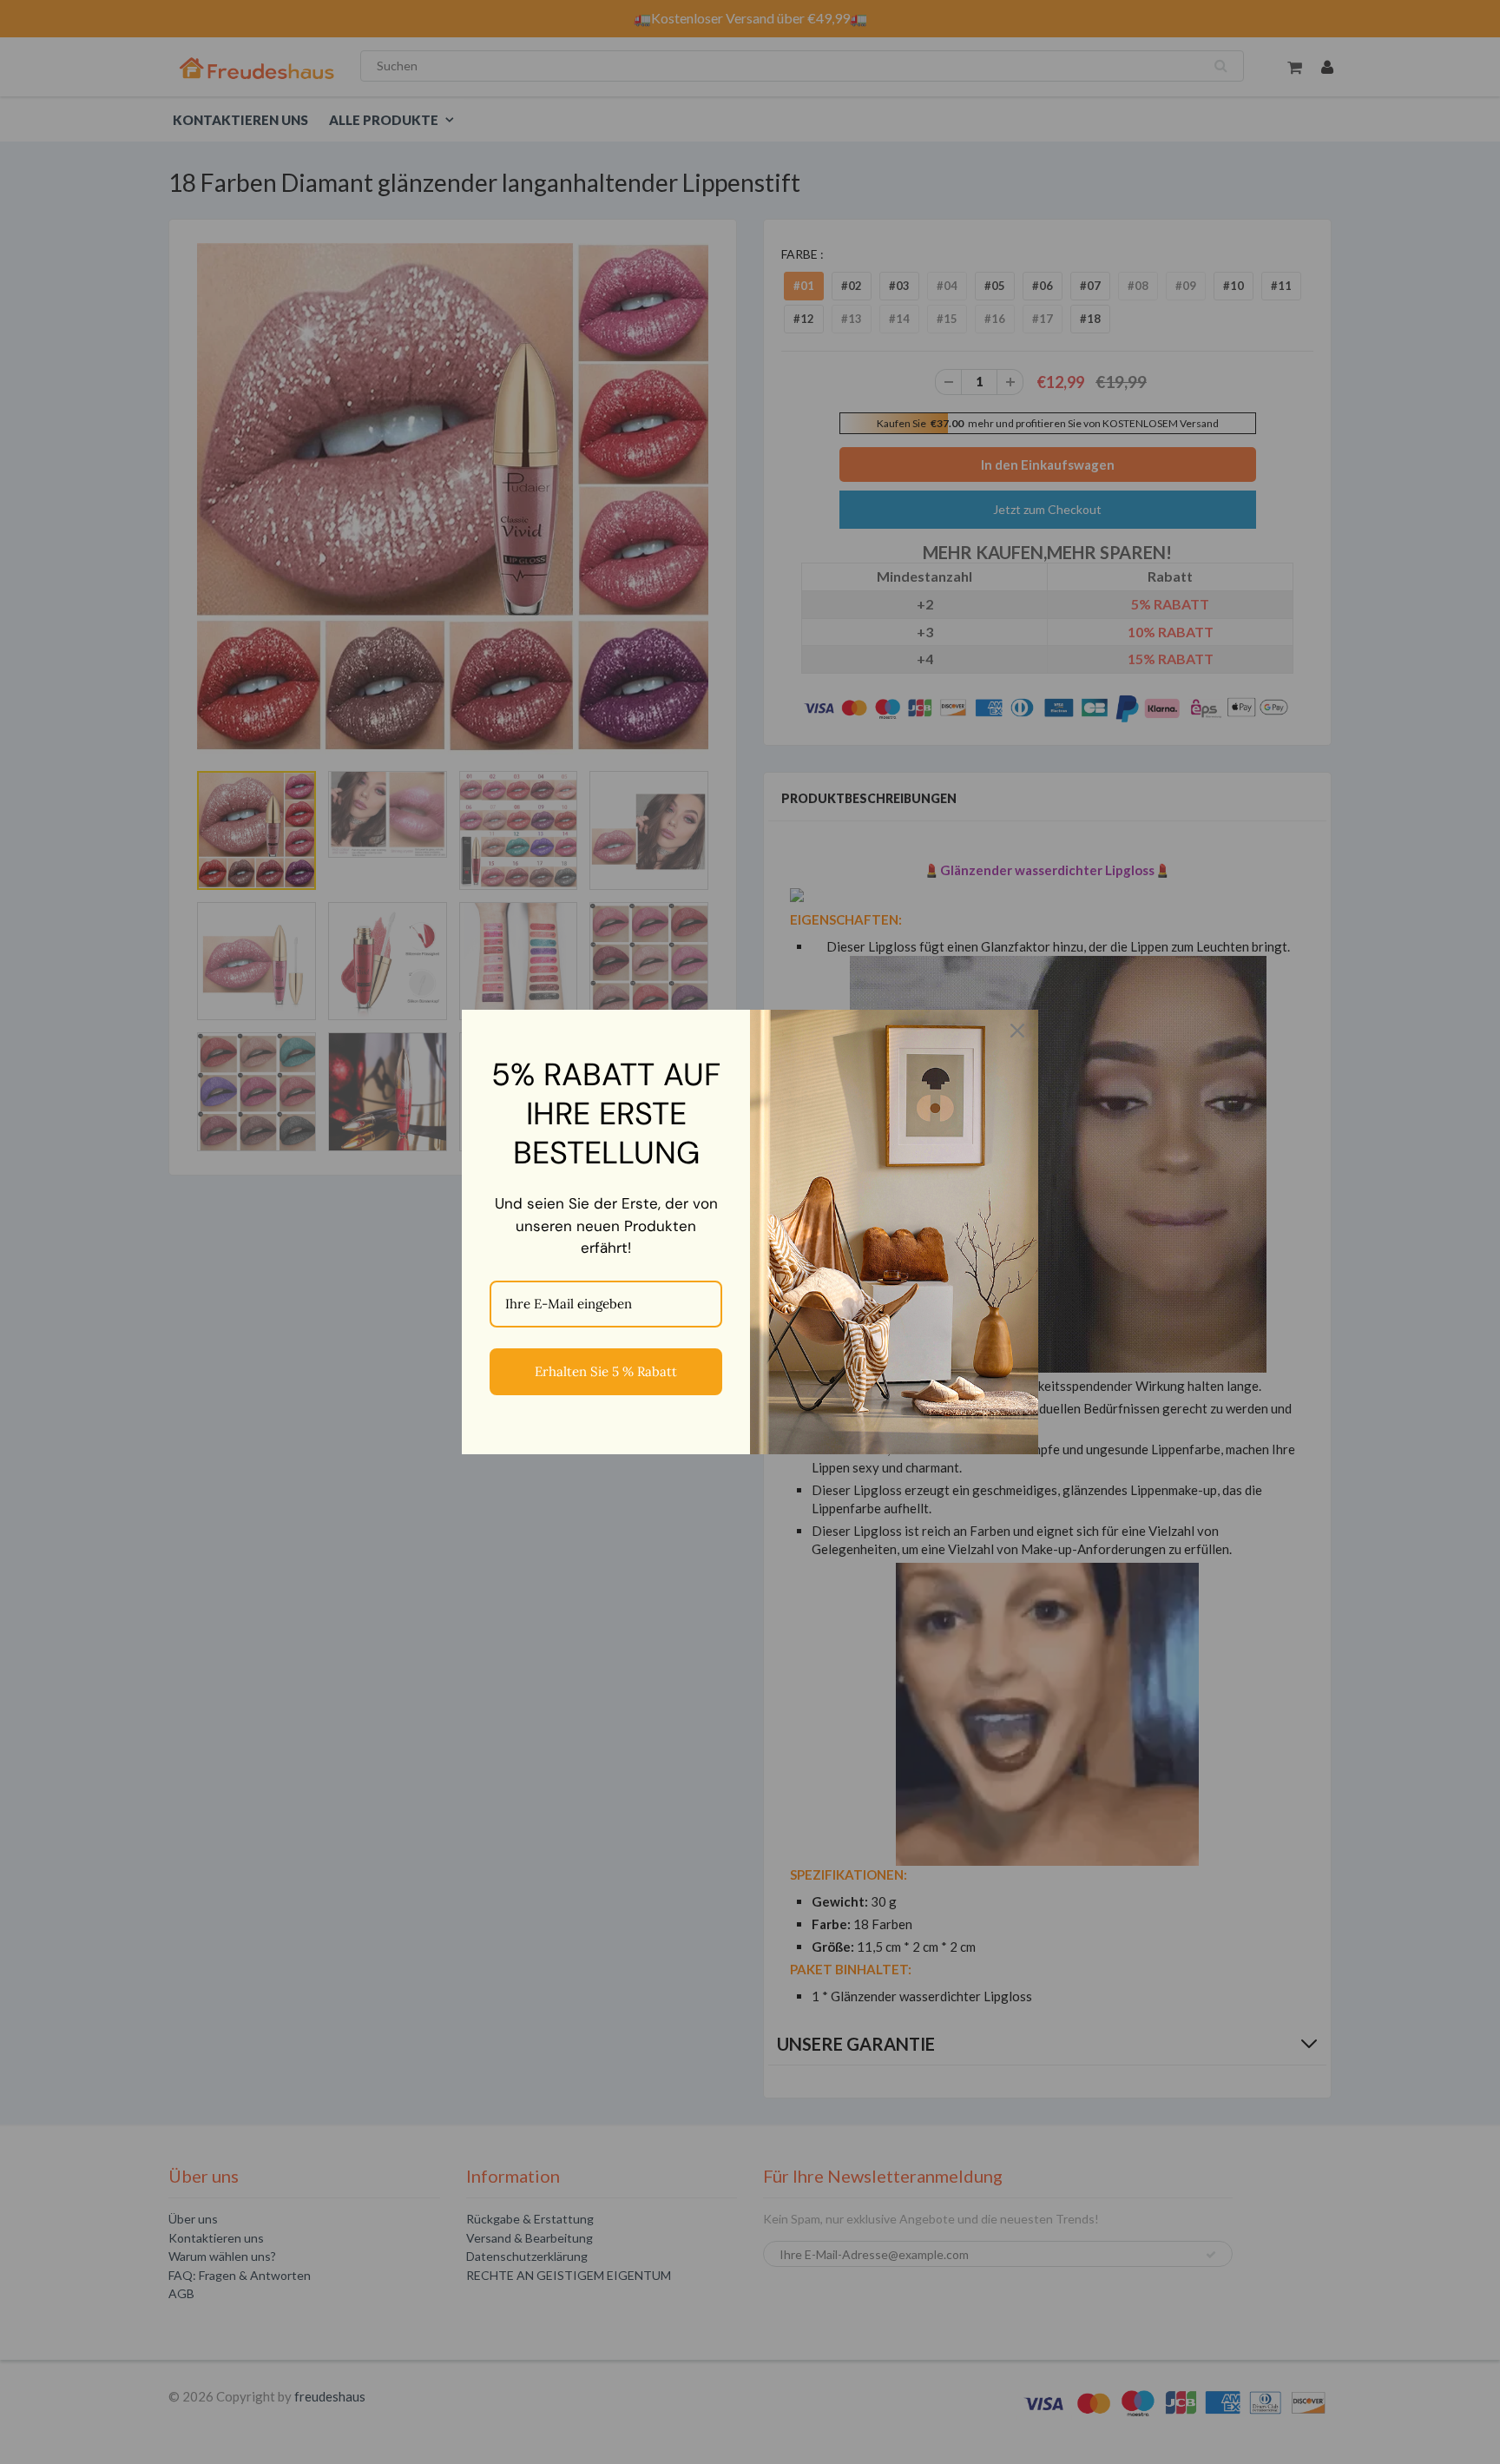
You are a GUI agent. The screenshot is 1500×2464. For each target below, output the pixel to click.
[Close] (1017, 1031)
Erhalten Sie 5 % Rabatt (606, 1371)
